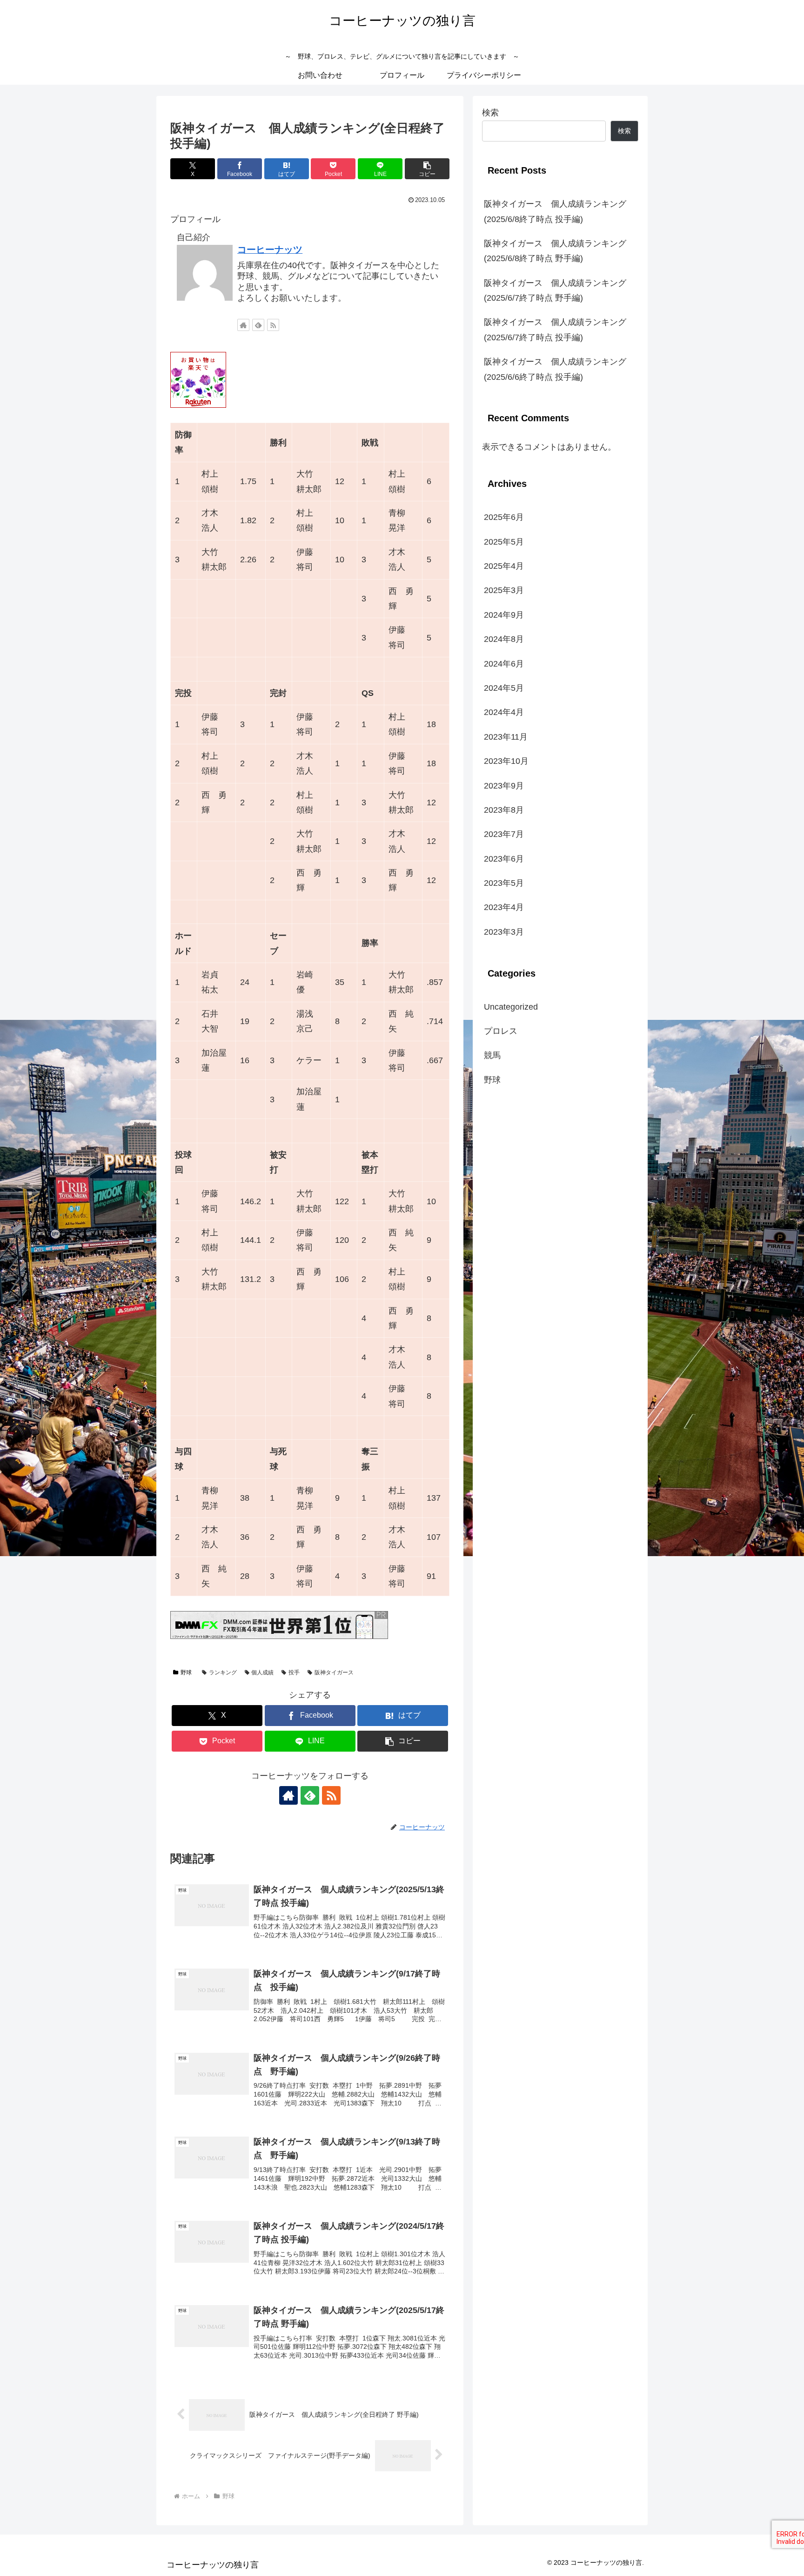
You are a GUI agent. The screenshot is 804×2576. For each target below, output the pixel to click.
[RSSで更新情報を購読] (273, 325)
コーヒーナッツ (270, 250)
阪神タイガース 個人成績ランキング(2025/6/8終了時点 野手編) (555, 251)
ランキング (223, 1672)
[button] (427, 169)
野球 (186, 1672)
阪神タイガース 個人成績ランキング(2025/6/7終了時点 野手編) (555, 290)
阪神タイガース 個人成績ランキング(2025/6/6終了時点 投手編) (555, 369)
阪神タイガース (334, 1672)
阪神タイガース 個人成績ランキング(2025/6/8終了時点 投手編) (555, 211)
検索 (490, 113)
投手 (294, 1672)
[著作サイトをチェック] (243, 325)
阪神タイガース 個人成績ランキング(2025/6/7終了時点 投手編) (555, 330)
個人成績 (262, 1672)
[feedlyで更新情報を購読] (258, 325)
